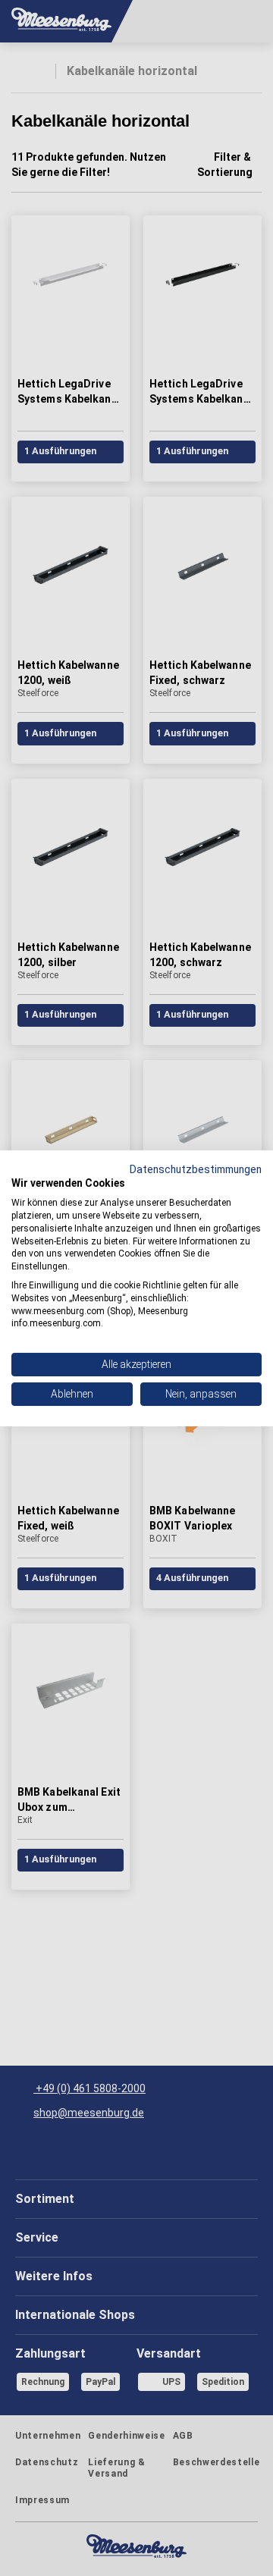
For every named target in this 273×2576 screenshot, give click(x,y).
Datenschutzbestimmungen (196, 1169)
